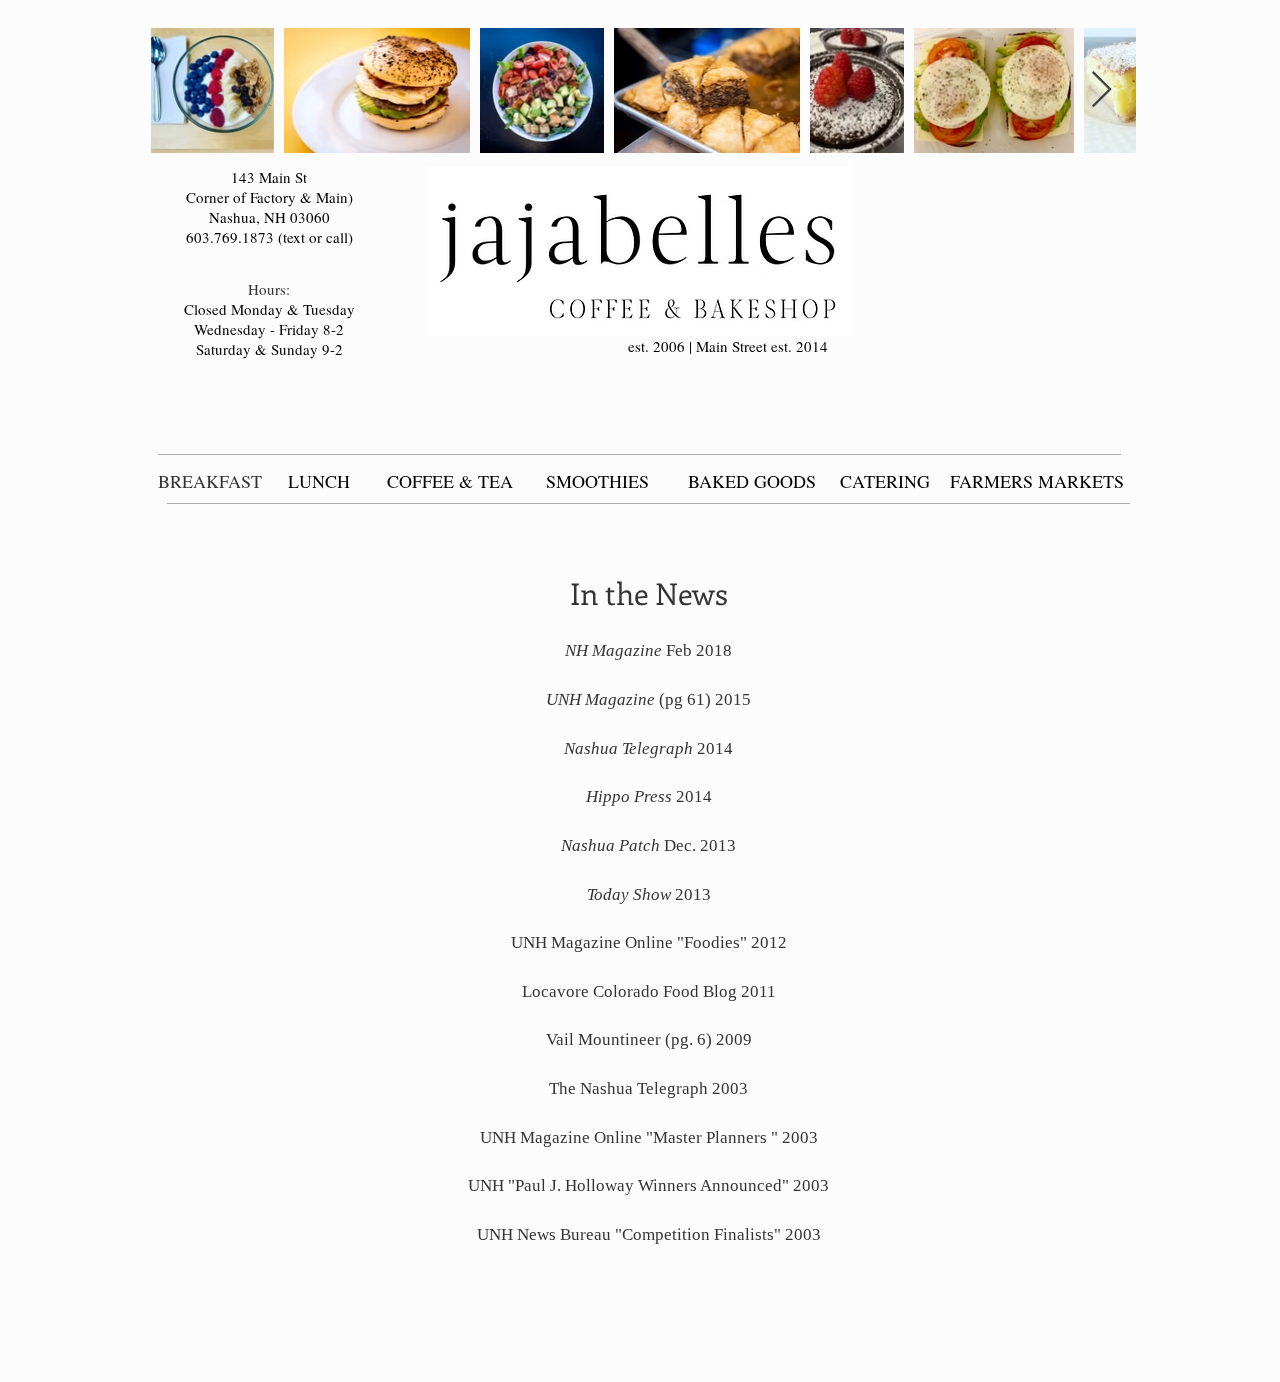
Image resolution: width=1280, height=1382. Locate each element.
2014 (648, 748)
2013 (649, 894)
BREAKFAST (210, 481)
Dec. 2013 (648, 845)
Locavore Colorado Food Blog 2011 (649, 991)
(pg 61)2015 (648, 699)
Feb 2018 (648, 650)
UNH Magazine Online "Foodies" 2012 (649, 942)
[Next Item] (1101, 90)
